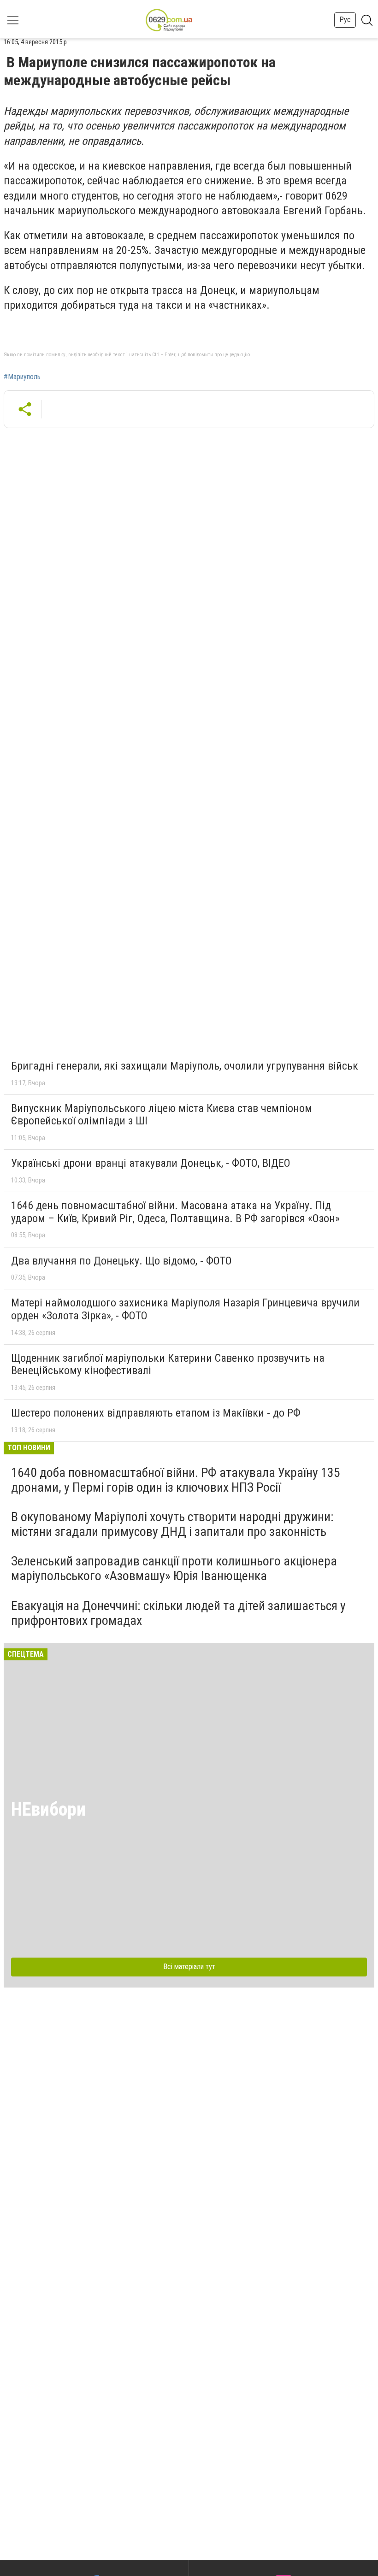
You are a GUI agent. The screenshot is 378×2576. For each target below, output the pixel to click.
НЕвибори (48, 1809)
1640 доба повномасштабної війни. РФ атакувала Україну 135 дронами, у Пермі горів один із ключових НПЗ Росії (176, 1480)
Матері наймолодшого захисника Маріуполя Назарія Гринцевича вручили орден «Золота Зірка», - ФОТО (185, 1309)
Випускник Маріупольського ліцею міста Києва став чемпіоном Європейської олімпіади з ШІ (162, 1115)
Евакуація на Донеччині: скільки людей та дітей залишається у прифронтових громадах (178, 1613)
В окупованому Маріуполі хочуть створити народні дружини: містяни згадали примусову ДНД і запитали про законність (172, 1524)
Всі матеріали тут (189, 1967)
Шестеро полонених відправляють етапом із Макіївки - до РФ (156, 1413)
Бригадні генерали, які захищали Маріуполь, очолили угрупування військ (185, 1066)
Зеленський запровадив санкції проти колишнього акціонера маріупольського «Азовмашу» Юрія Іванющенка (174, 1568)
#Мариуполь (22, 377)
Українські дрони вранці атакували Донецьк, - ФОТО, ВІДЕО (151, 1163)
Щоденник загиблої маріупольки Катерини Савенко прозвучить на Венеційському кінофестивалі (168, 1364)
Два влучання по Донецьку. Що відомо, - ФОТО (121, 1261)
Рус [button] (345, 20)
